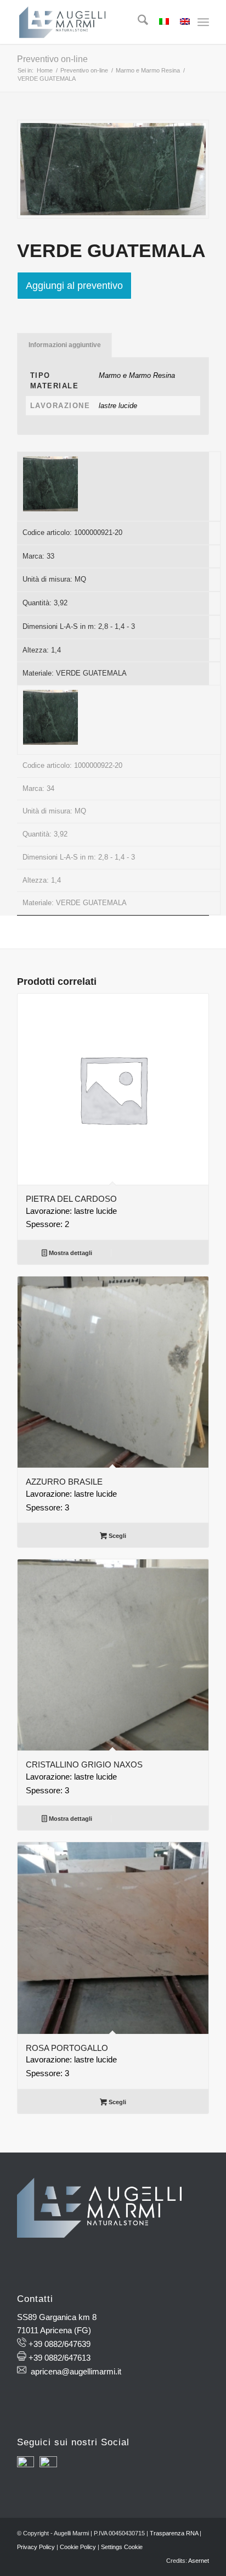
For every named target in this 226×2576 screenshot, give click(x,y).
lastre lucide (118, 406)
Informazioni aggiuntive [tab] (65, 345)
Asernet (199, 2561)
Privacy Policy (36, 2547)
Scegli (117, 1536)
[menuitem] (137, 22)
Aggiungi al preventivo (74, 286)
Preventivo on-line (52, 59)
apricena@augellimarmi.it (76, 2371)
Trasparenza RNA (174, 2533)
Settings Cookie (122, 2547)
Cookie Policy (78, 2547)
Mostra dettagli (70, 1253)
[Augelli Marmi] (94, 22)
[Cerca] (137, 22)
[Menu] (203, 22)
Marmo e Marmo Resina (137, 375)
